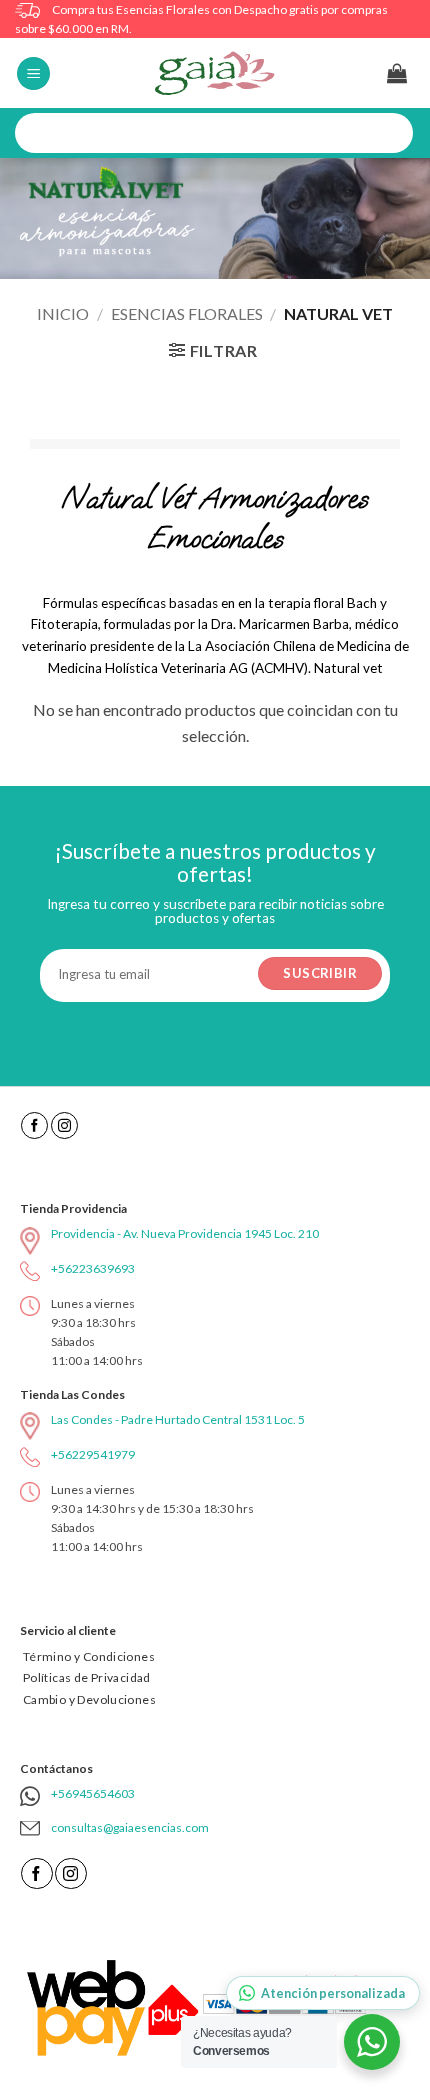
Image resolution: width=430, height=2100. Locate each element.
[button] (33, 73)
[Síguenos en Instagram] (64, 1125)
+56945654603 (93, 1793)
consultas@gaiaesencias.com (130, 1827)
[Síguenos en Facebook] (34, 1125)
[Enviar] (391, 133)
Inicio (63, 313)
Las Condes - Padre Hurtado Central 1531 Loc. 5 (178, 1419)
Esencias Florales (187, 313)
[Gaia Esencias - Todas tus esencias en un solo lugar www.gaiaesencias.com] (215, 73)
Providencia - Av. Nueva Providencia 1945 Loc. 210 (185, 1233)
